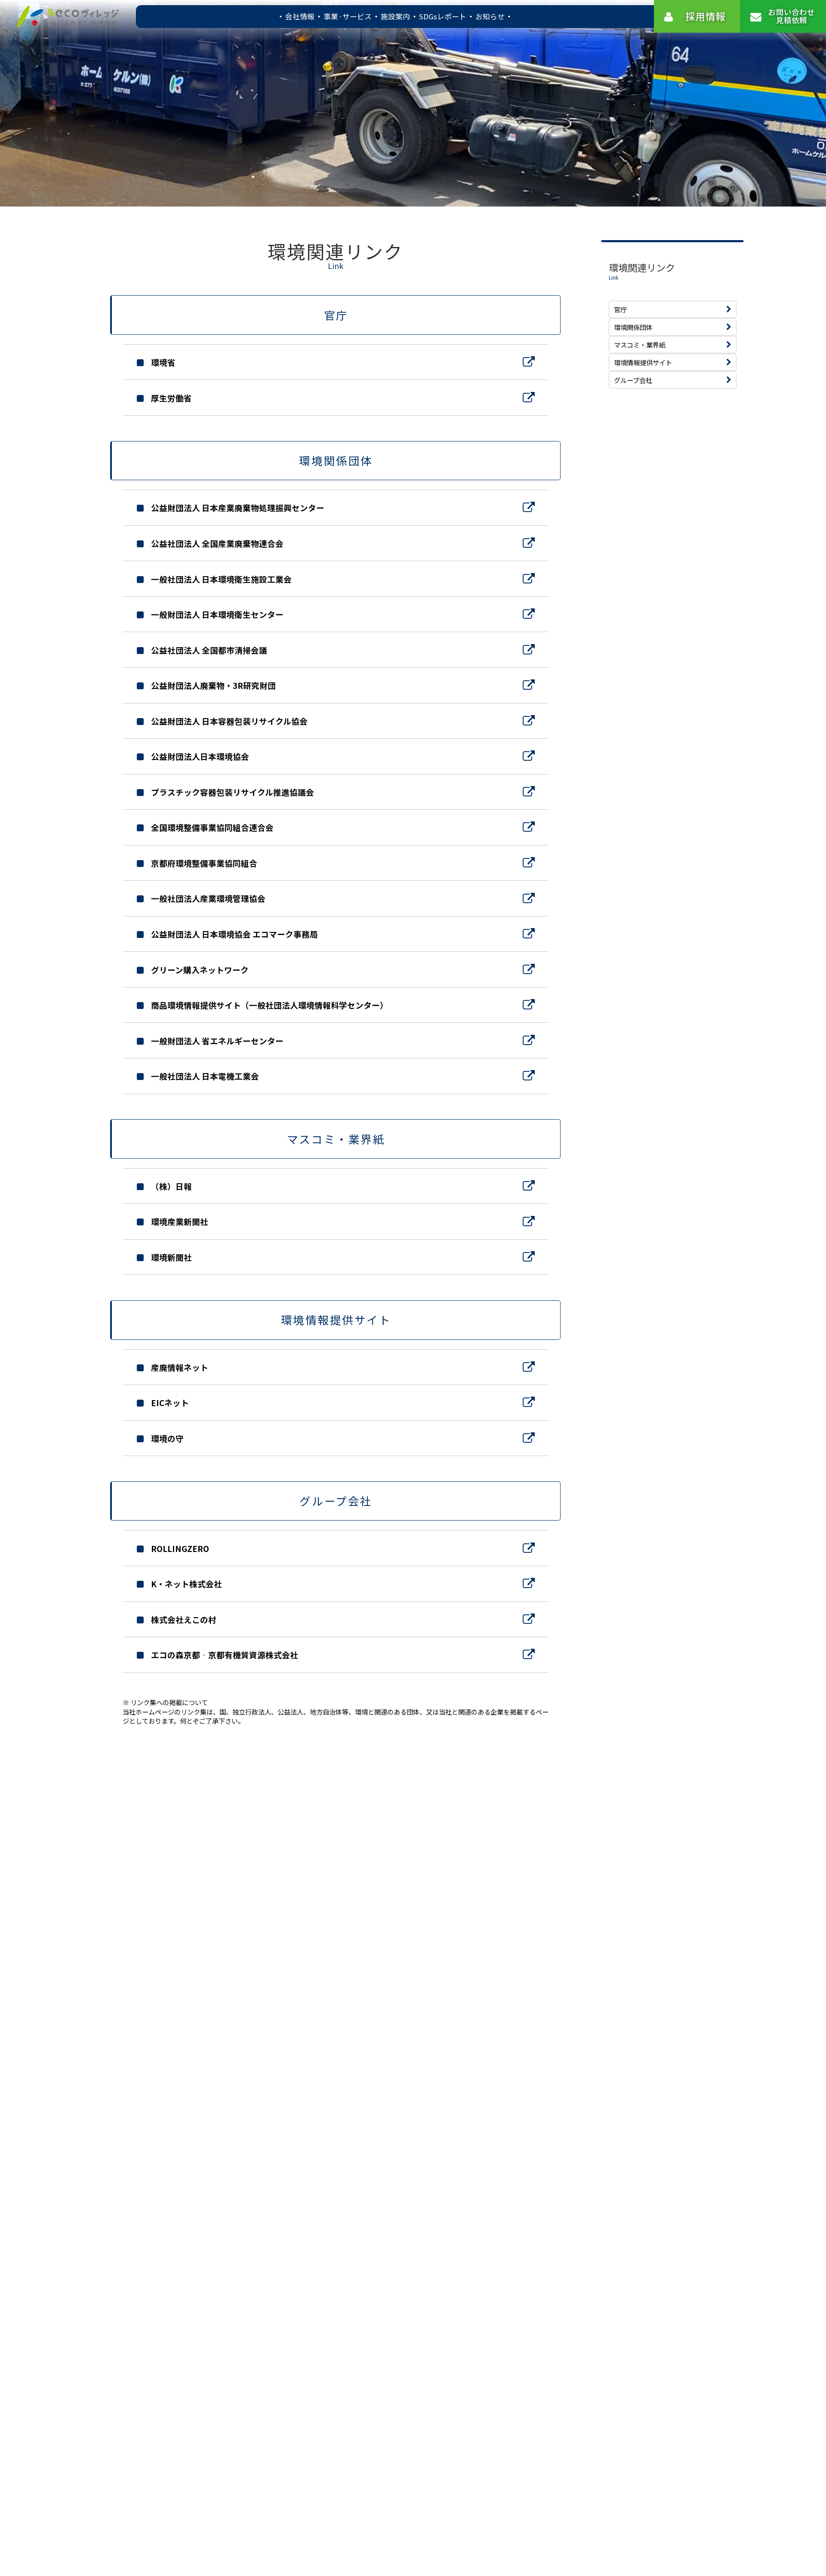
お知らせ (490, 16)
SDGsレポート (443, 16)
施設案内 (395, 16)
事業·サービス (348, 16)
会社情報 (300, 16)
